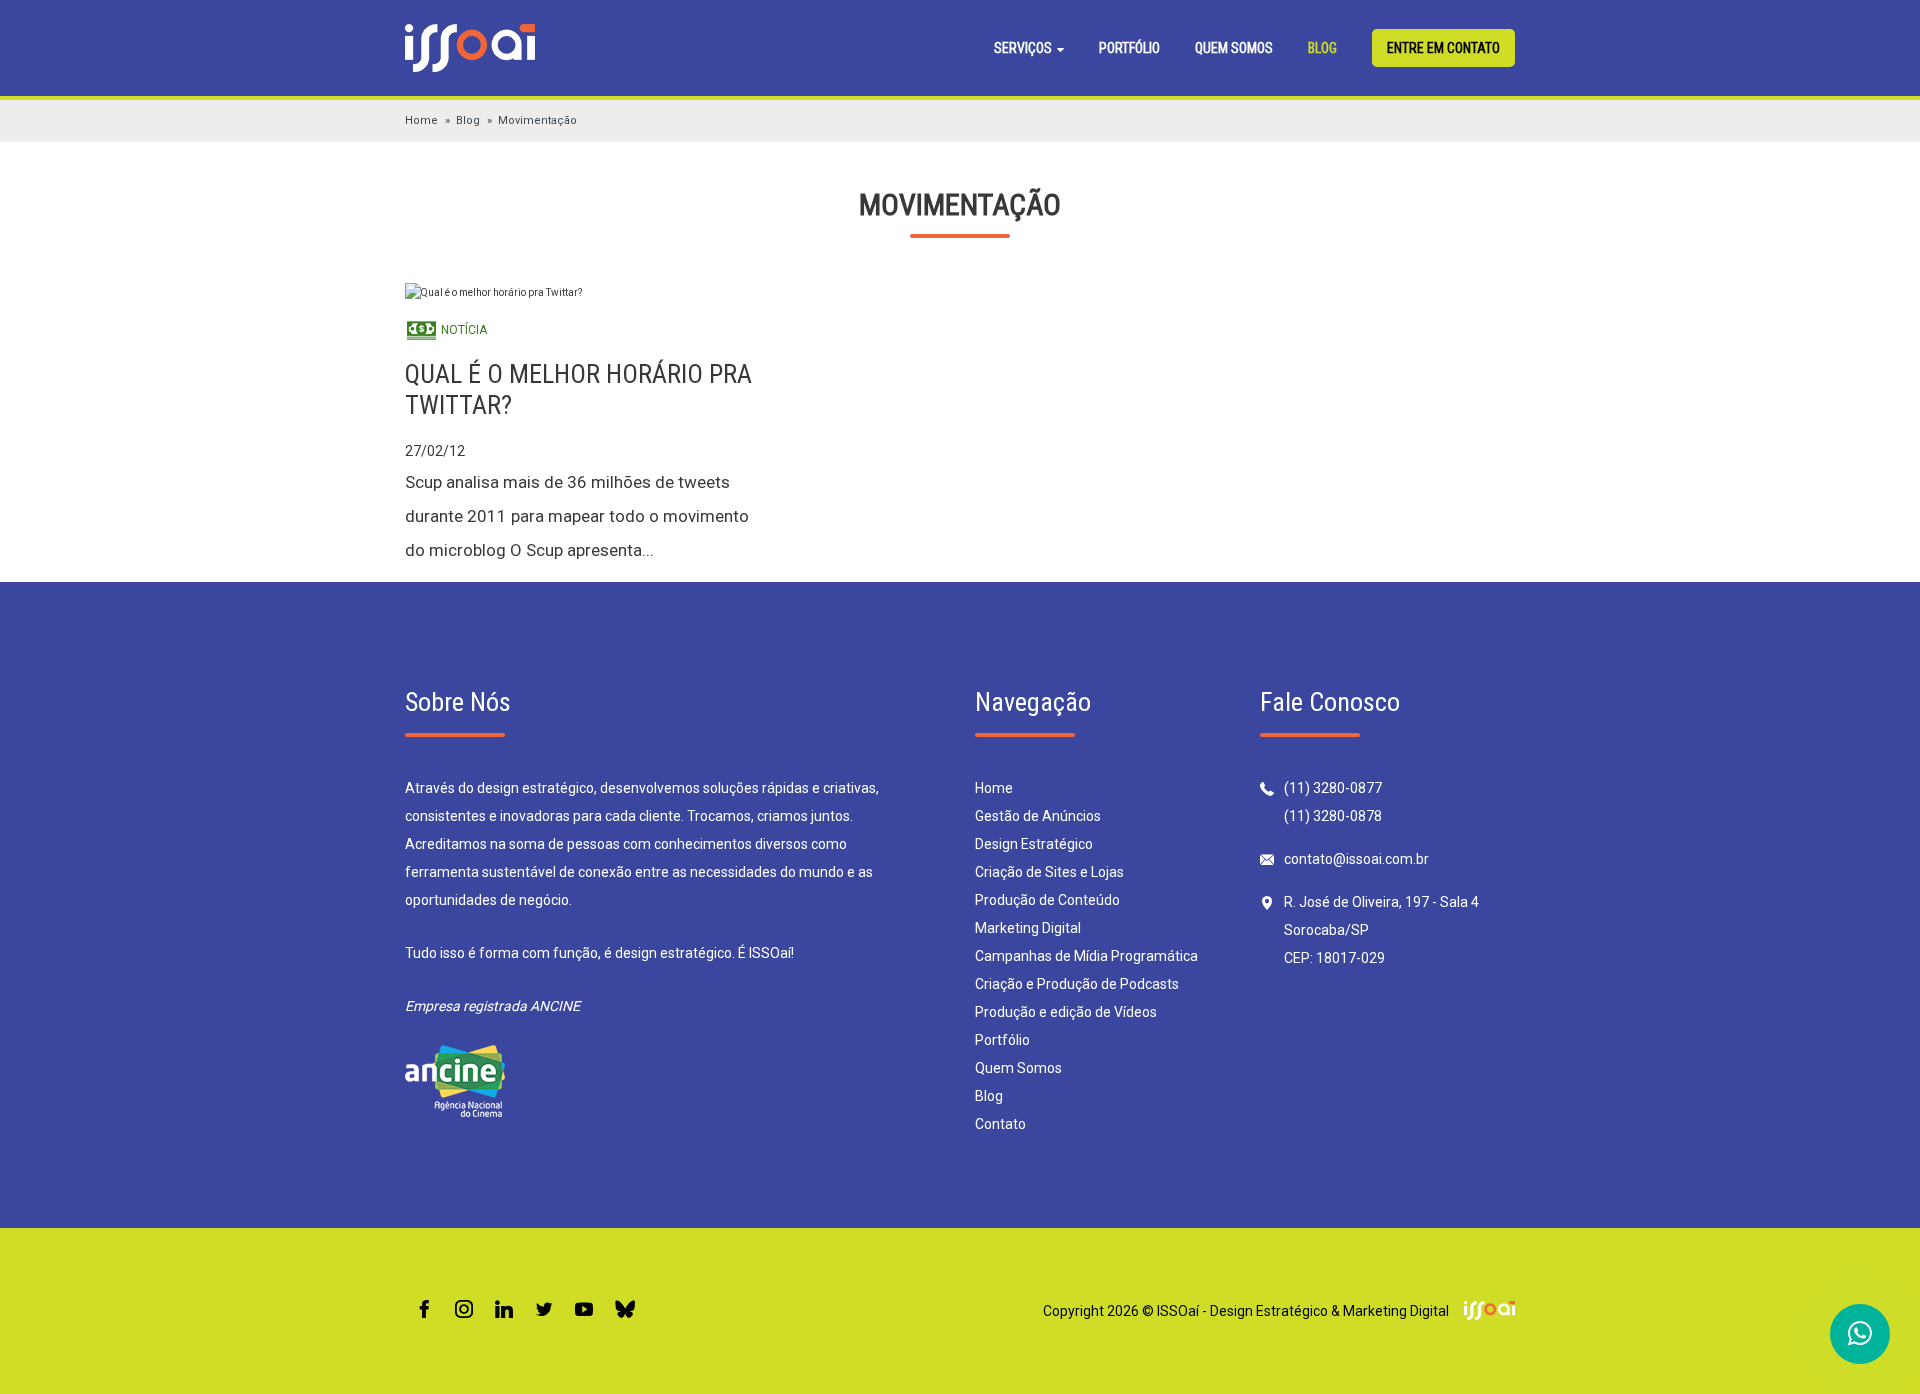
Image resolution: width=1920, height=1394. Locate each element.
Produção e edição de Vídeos (1066, 1012)
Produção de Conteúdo (1047, 900)
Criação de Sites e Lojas (1049, 872)
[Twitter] (544, 1310)
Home (421, 120)
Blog (1322, 48)
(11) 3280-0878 (1333, 816)
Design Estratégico (1034, 844)
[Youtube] (584, 1310)
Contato (1000, 1124)
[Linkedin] (504, 1310)
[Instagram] (464, 1310)
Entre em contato (1443, 48)
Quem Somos (1234, 48)
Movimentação (537, 120)
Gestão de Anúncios (1038, 816)
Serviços (1024, 48)
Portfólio (1129, 48)
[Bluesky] (625, 1310)
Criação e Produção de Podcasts (1077, 984)
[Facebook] (424, 1310)
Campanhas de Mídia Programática (1086, 956)
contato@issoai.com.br (1356, 859)
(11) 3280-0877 (1333, 788)
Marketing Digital (1028, 928)
